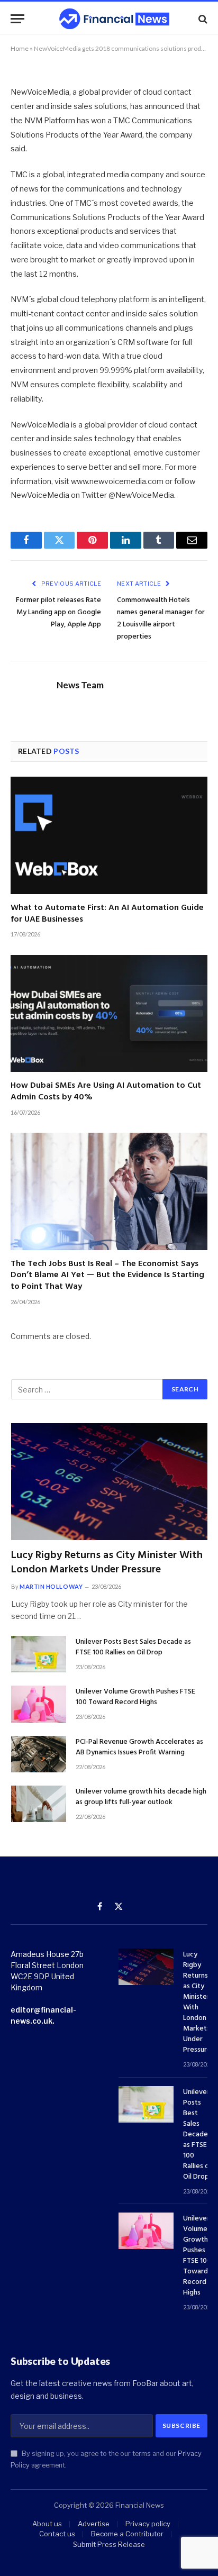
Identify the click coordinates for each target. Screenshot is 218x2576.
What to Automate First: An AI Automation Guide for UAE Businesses (107, 914)
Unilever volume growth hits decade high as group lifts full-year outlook (141, 1797)
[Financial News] (114, 19)
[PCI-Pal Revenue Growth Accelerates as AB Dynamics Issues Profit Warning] (39, 1754)
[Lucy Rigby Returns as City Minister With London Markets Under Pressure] (109, 1482)
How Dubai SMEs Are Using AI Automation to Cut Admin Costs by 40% (106, 1091)
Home (20, 48)
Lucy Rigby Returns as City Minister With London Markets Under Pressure (107, 1563)
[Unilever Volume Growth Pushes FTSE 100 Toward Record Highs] (39, 1704)
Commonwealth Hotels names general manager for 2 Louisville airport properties (161, 618)
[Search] (202, 19)
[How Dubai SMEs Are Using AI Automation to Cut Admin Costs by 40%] (109, 1013)
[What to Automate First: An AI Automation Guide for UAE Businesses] (109, 835)
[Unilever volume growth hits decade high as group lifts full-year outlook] (39, 1804)
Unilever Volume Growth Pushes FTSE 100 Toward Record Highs (135, 1697)
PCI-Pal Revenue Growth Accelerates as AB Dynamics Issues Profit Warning (139, 1747)
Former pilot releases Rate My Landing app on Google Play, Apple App (58, 612)
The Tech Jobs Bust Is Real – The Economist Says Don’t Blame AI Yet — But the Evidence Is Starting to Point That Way (107, 1276)
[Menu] (17, 19)
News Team (80, 685)
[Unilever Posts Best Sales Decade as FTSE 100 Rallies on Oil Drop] (39, 1654)
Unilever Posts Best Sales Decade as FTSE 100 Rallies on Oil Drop (133, 1647)
